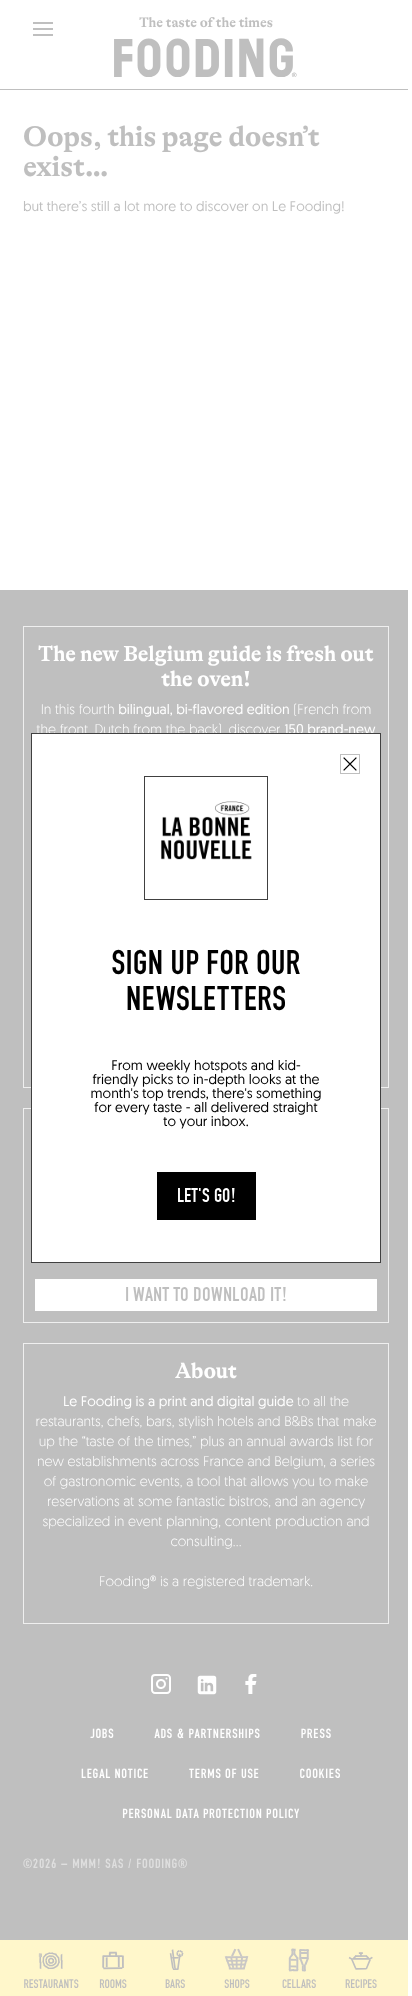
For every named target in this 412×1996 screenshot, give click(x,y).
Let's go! (206, 1196)
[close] (350, 764)
